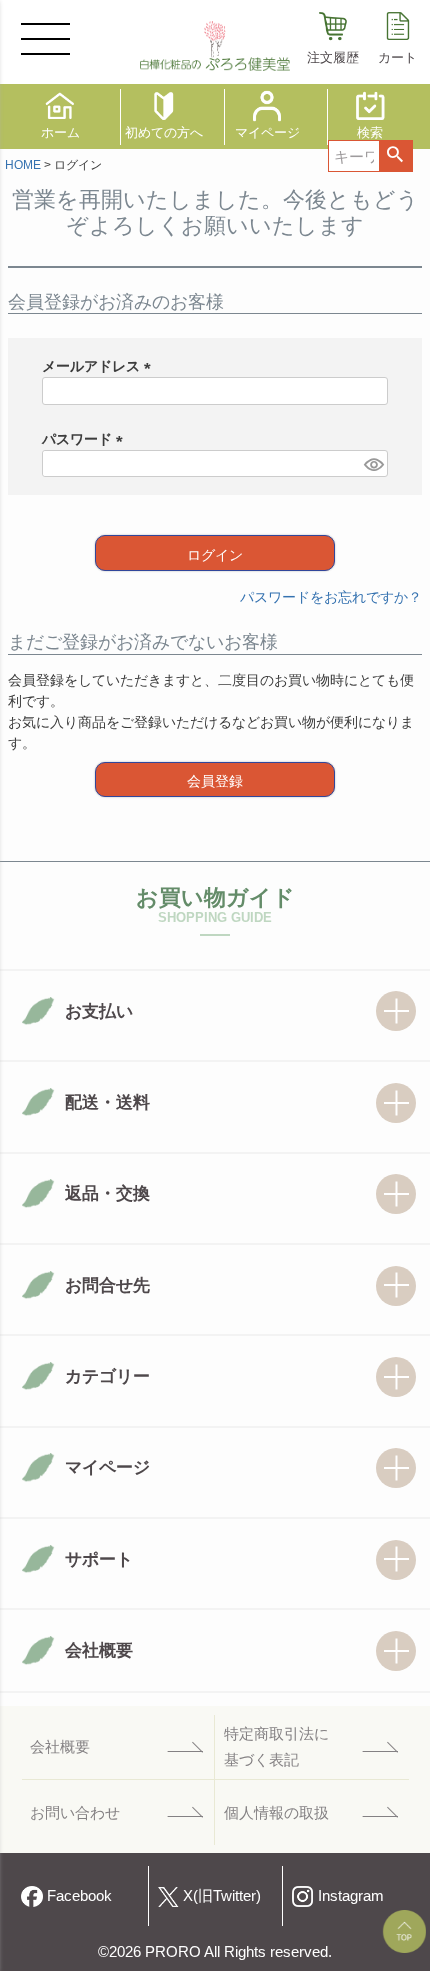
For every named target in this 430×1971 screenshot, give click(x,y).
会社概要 (60, 1746)
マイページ (267, 132)
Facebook (79, 1895)
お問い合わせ (75, 1812)
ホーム (60, 132)
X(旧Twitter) (222, 1895)
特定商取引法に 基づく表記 (276, 1746)
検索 (395, 156)
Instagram (351, 1895)
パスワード (86, 439)
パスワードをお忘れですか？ (331, 597)
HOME (23, 165)
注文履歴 (333, 57)
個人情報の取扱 (276, 1812)
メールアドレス (100, 366)
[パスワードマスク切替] (373, 464)
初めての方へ (164, 132)
